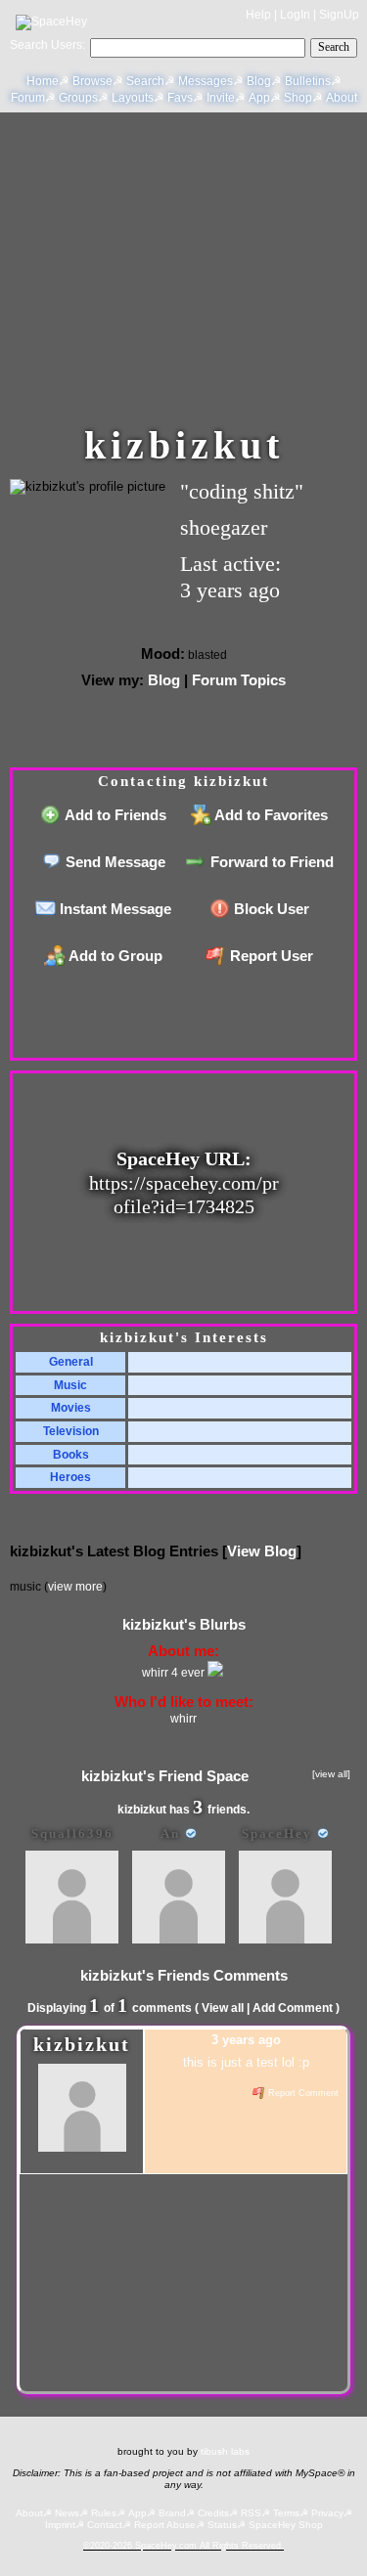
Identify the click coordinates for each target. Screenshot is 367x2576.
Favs (180, 98)
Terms (286, 2513)
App (259, 98)
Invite (221, 98)
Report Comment (302, 2093)
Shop (298, 98)
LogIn (295, 15)
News (67, 2513)
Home (43, 81)
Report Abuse (165, 2525)
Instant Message (114, 909)
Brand (172, 2513)
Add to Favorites (270, 815)
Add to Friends (114, 815)
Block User (270, 909)
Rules (104, 2513)
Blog (259, 81)
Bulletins (308, 81)
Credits (213, 2513)
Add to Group (114, 956)
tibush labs (225, 2451)
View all (223, 2008)
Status (222, 2525)
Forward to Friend (270, 862)
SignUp (339, 15)
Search (334, 47)
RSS (251, 2513)
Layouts (133, 98)
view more (75, 1587)
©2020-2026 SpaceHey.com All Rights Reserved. (183, 2546)
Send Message (114, 862)
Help (258, 15)
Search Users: (47, 45)
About (342, 98)
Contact (105, 2525)
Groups (78, 98)
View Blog (262, 1551)
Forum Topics (239, 680)
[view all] (331, 1774)
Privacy (327, 2513)
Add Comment (293, 2008)
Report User (270, 956)
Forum (28, 98)
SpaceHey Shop (286, 2525)
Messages (206, 81)
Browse (92, 81)
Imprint (60, 2525)
